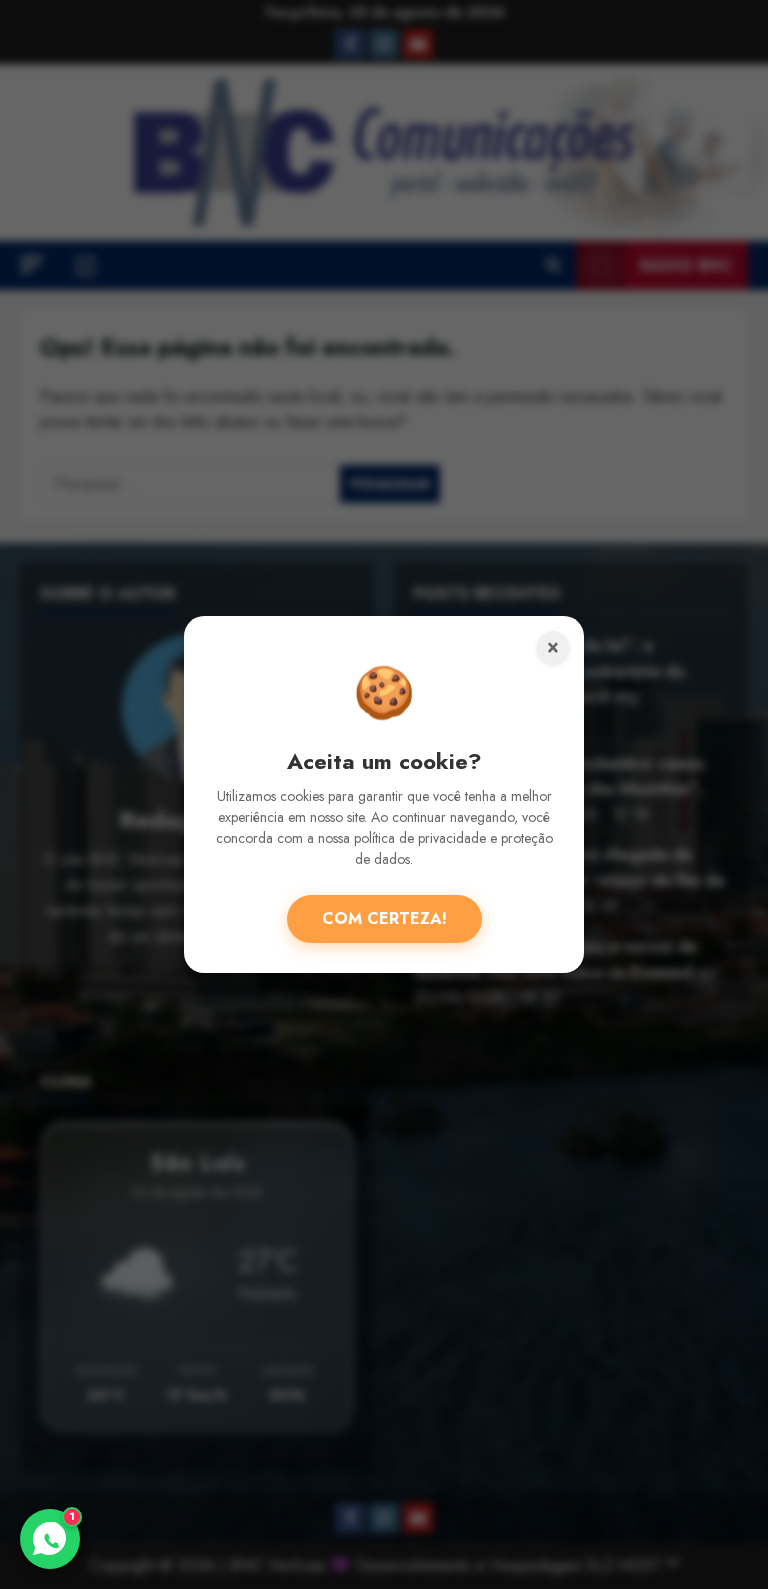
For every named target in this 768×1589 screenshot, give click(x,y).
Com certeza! (384, 918)
